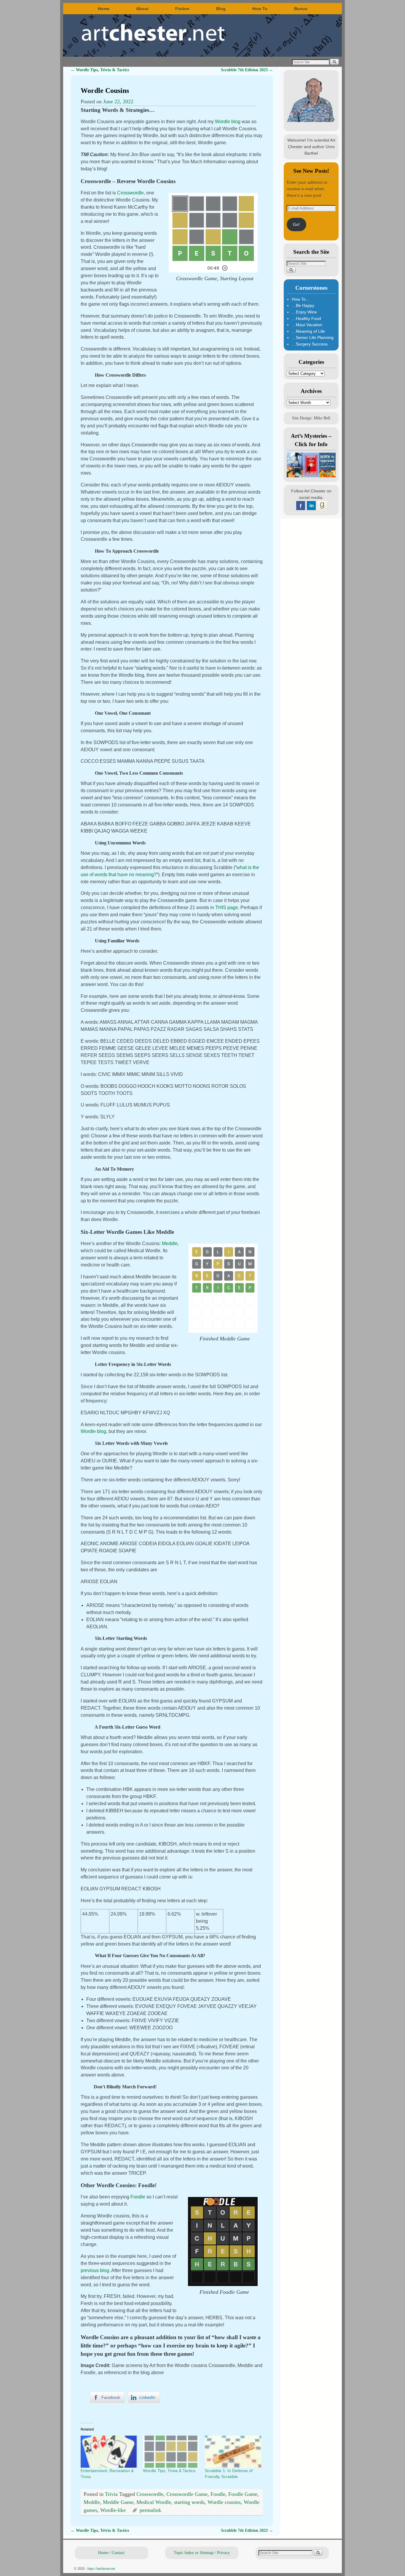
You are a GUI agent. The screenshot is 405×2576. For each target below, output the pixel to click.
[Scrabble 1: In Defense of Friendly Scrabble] (233, 2452)
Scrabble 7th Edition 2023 (247, 70)
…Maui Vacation (307, 325)
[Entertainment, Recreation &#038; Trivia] (109, 2452)
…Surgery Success (310, 344)
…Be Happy (303, 305)
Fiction (182, 9)
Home (104, 9)
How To (260, 9)
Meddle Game (118, 2502)
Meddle (170, 1243)
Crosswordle (130, 193)
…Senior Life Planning (313, 337)
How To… (301, 299)
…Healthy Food (306, 318)
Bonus (301, 9)
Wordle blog (228, 122)
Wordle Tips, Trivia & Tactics (100, 70)
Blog (221, 9)
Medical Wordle (154, 2502)
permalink (150, 2510)
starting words (189, 2502)
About (142, 9)
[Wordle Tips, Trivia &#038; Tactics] (171, 2452)
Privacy (223, 2553)
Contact (118, 2553)
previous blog (95, 2270)
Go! (296, 224)
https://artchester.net (101, 2569)
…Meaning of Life (308, 331)
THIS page (227, 907)
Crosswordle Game (187, 2494)
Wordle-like (113, 2510)
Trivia (111, 2494)
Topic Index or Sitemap (194, 2553)
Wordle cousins (224, 2502)
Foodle (138, 2197)
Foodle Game (243, 2494)
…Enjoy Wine (304, 312)
